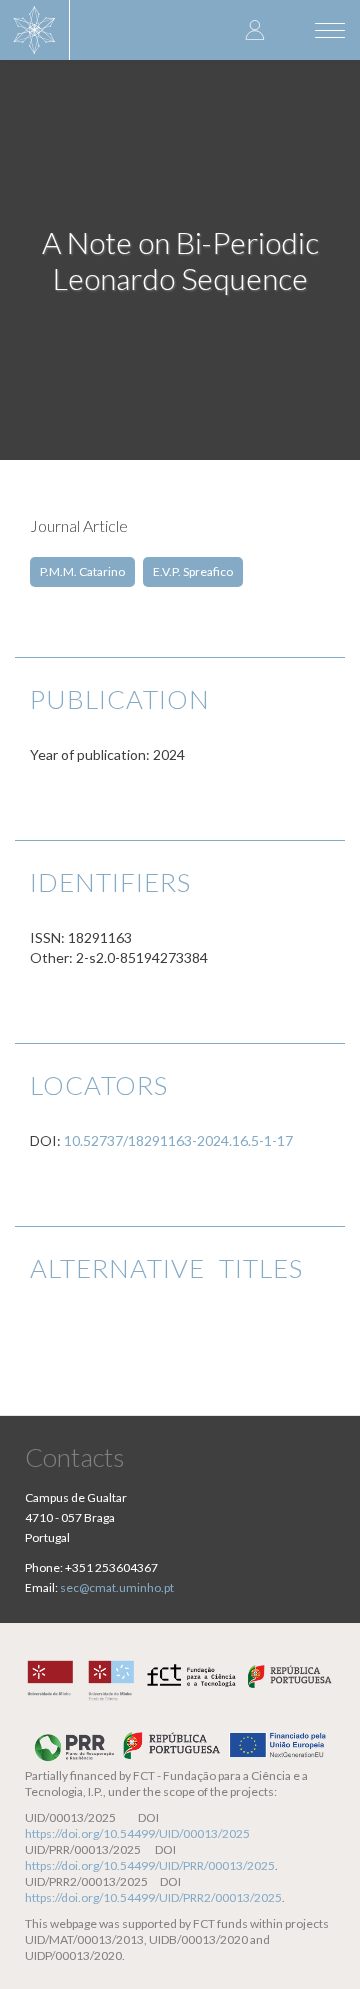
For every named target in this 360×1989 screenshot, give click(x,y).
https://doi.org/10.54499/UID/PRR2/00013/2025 (153, 1897)
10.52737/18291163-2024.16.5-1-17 (178, 1140)
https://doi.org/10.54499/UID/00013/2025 (137, 1833)
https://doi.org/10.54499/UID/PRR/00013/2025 (150, 1865)
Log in (255, 29)
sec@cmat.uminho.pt (117, 1587)
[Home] (35, 30)
